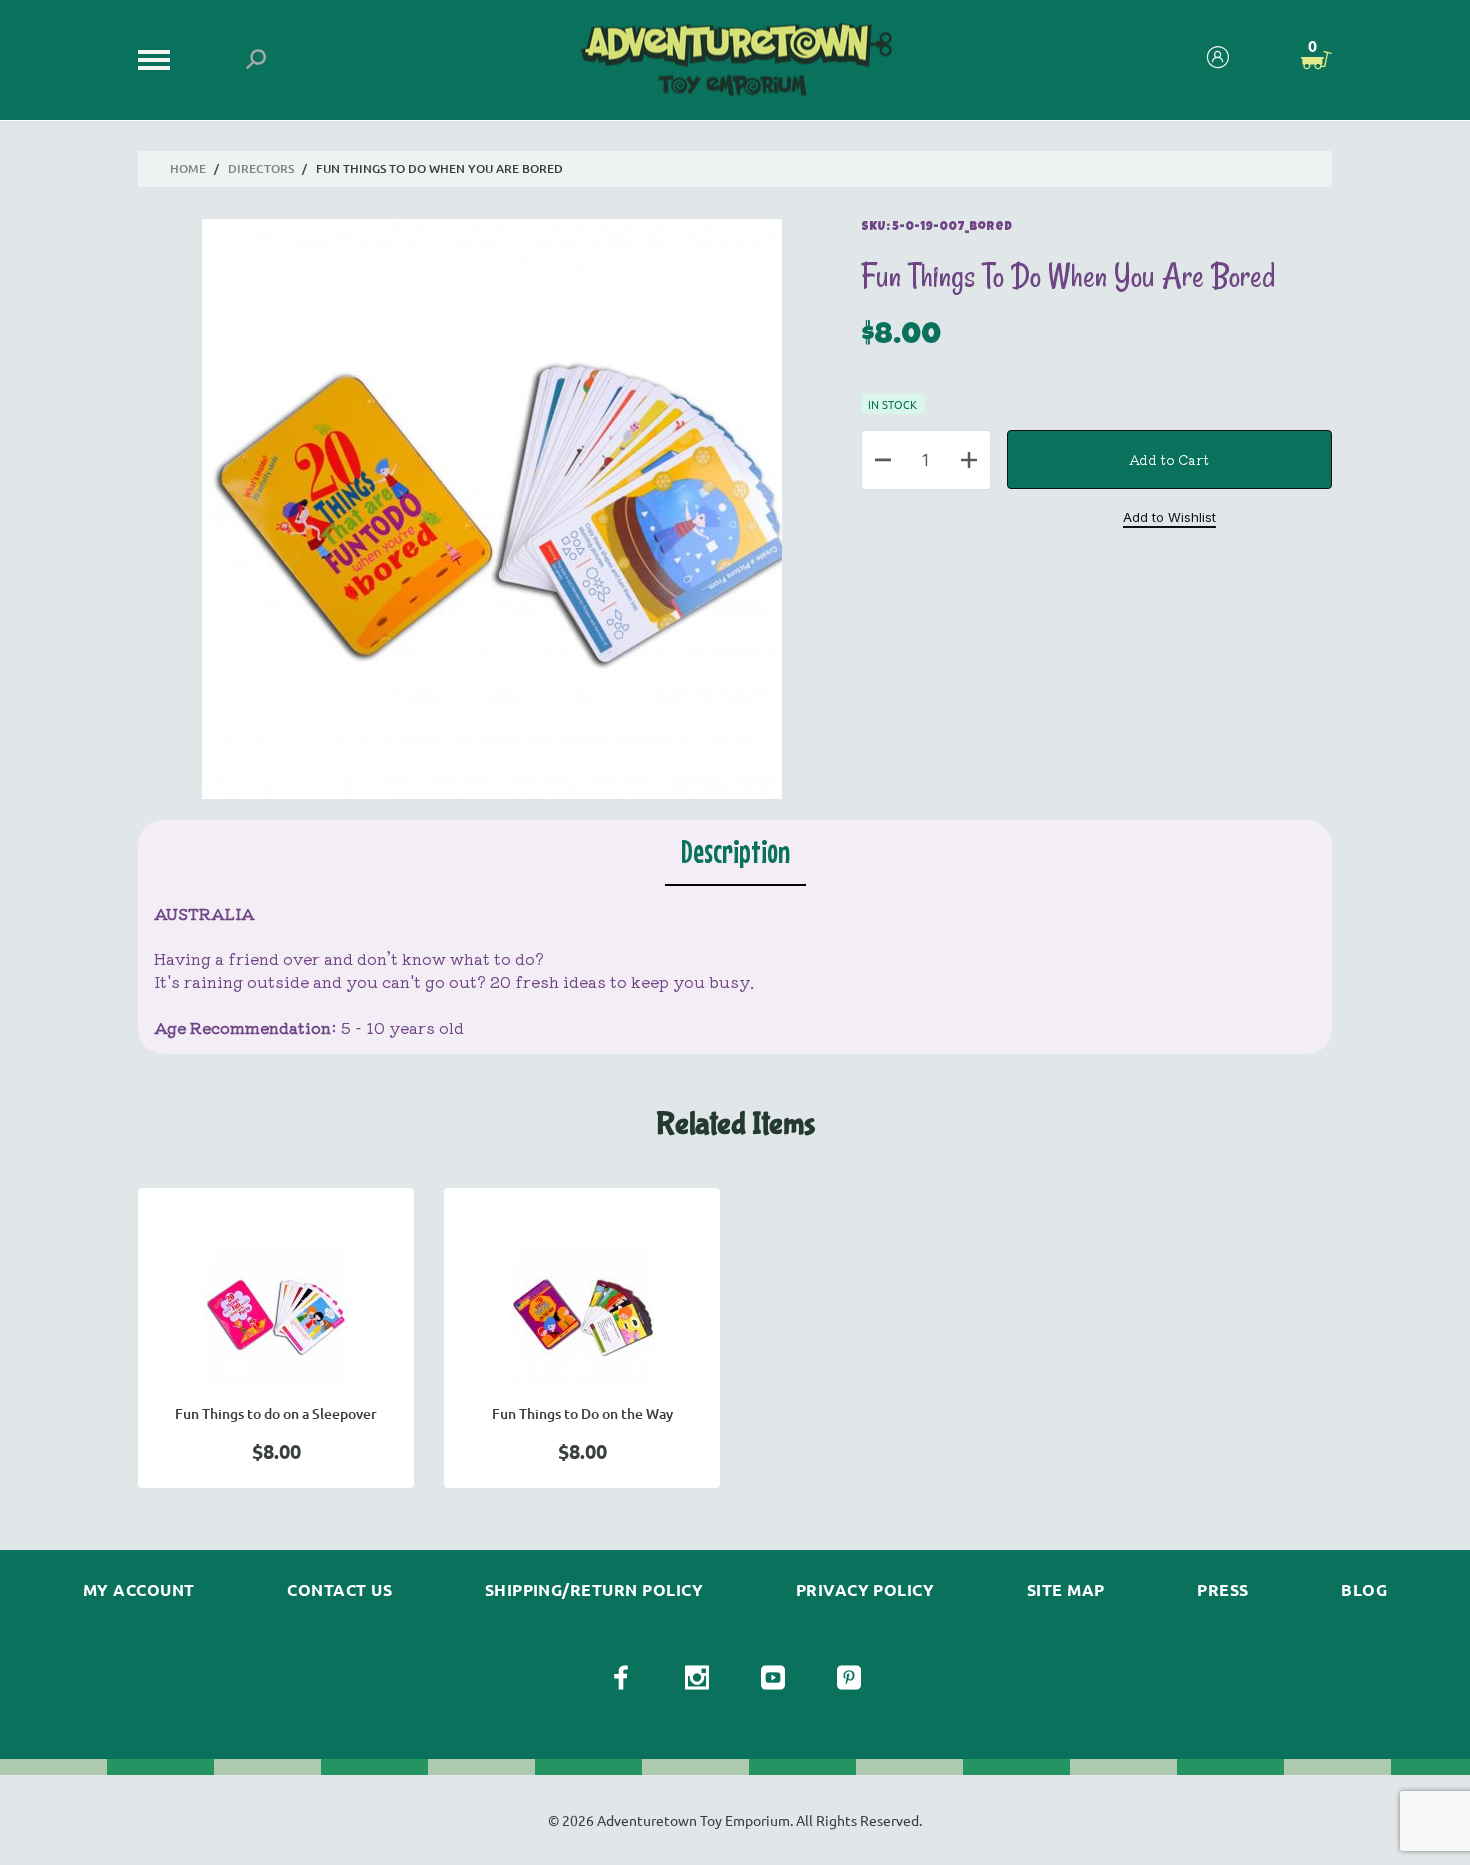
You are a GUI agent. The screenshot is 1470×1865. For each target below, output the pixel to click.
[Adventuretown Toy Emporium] (734, 60)
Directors (261, 168)
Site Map (1066, 1590)
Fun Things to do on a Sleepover (276, 1413)
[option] (276, 1338)
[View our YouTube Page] (773, 1678)
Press (1222, 1590)
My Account (139, 1590)
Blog (1364, 1590)
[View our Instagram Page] (697, 1678)
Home (188, 168)
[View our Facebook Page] (621, 1678)
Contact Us (339, 1590)
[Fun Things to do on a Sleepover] (276, 1316)
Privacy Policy (865, 1590)
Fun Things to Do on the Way (582, 1413)
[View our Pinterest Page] (849, 1678)
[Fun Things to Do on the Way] (582, 1316)
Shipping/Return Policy (594, 1590)
